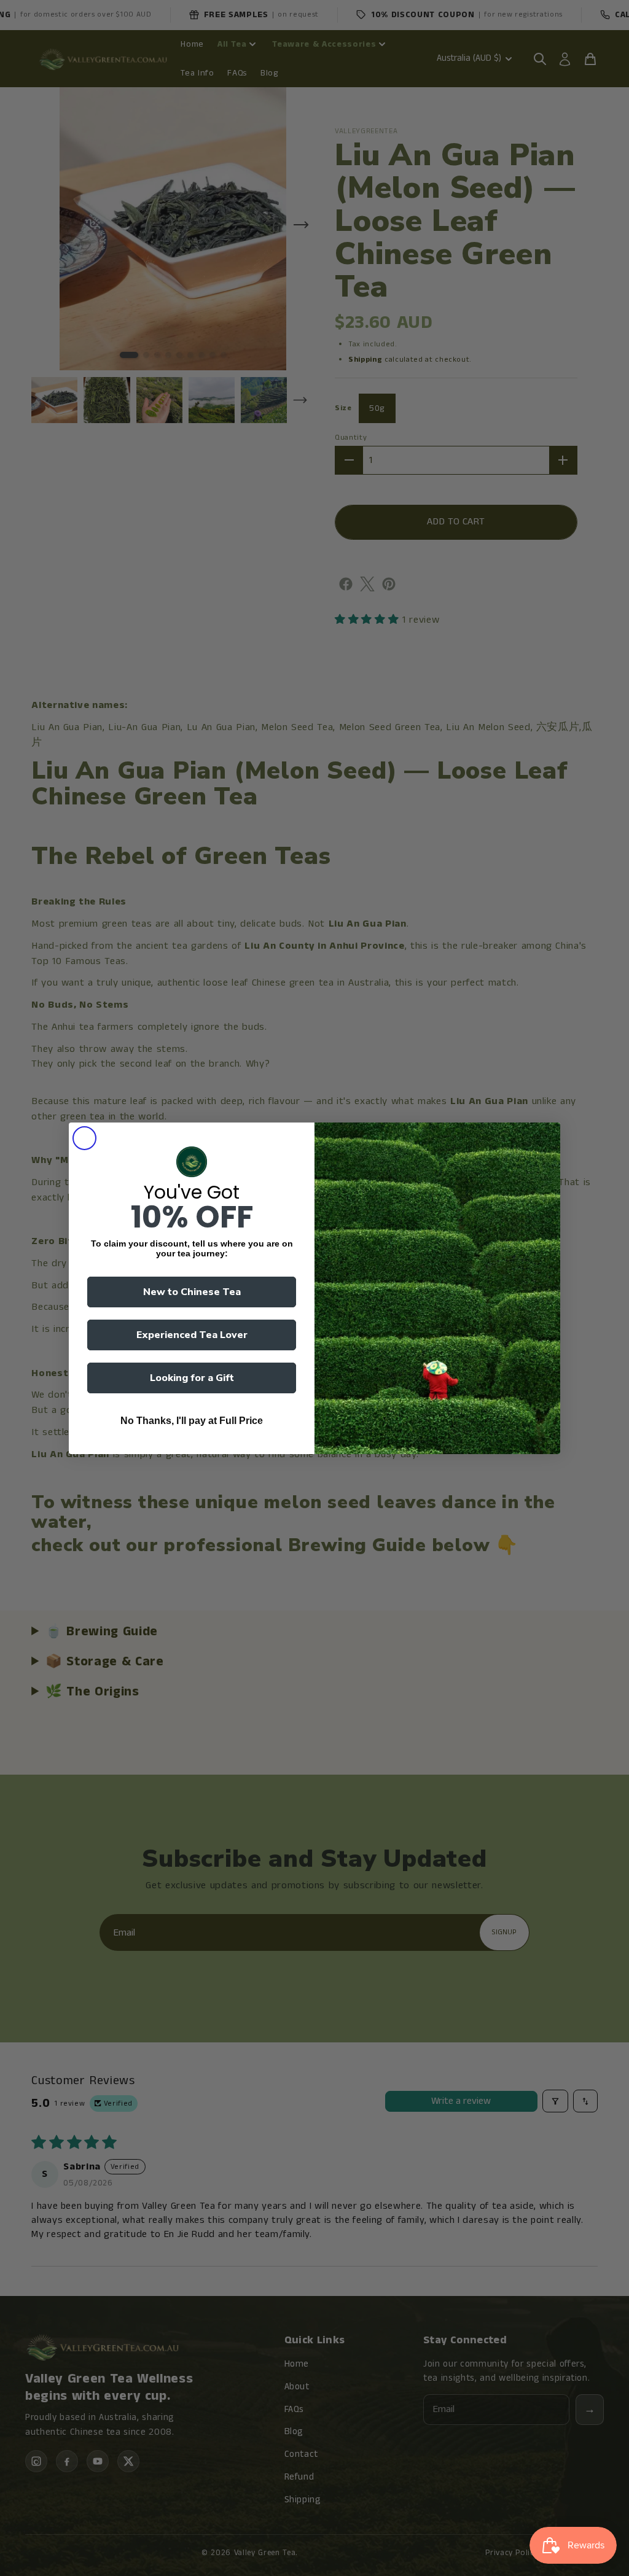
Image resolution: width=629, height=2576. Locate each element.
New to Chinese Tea (192, 1292)
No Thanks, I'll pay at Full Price (192, 1421)
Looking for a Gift (192, 1378)
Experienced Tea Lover (192, 1335)
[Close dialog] (84, 1138)
